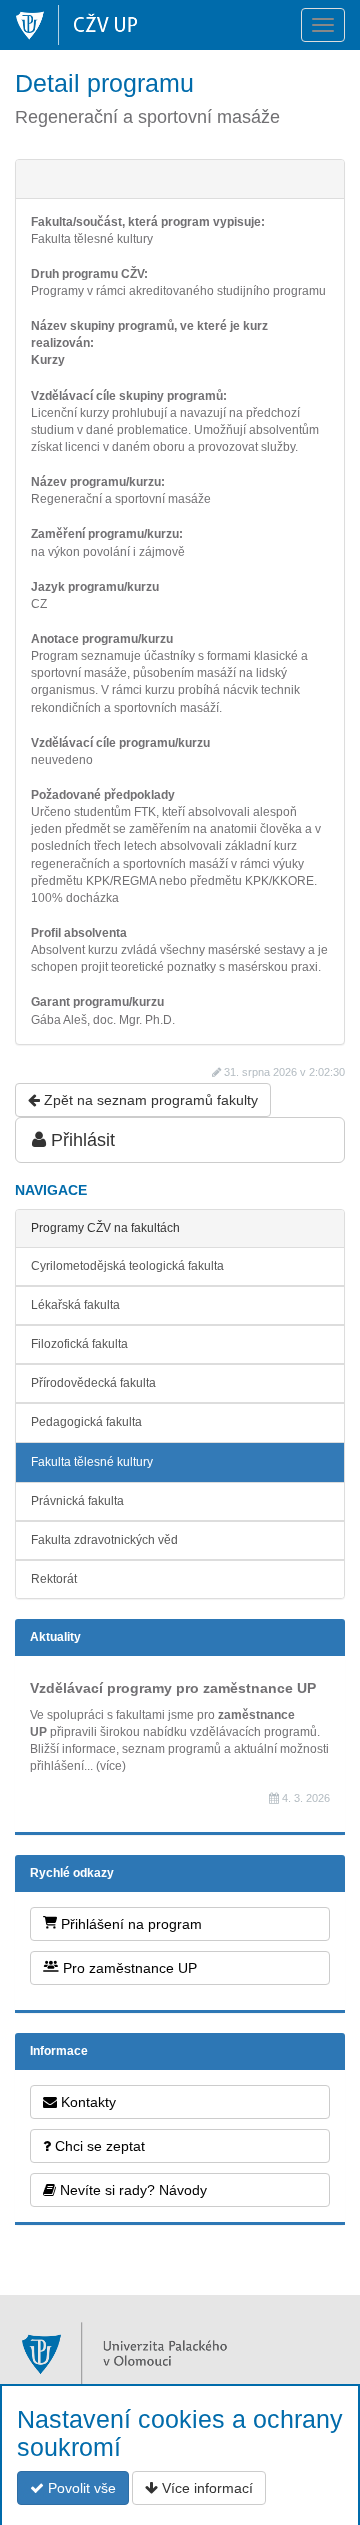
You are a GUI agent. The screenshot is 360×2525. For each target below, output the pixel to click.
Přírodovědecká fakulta (93, 1383)
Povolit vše (80, 2488)
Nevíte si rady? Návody (131, 2190)
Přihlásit (80, 1140)
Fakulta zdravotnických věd (104, 1540)
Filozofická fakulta (79, 1344)
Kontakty (86, 2102)
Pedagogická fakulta (86, 1422)
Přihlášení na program (129, 1924)
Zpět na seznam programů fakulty (149, 1100)
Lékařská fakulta (75, 1305)
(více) (111, 1766)
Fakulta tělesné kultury (92, 1462)
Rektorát (54, 1579)
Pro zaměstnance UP (128, 1968)
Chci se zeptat (98, 2146)
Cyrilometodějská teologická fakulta (127, 1266)
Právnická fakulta (77, 1501)
